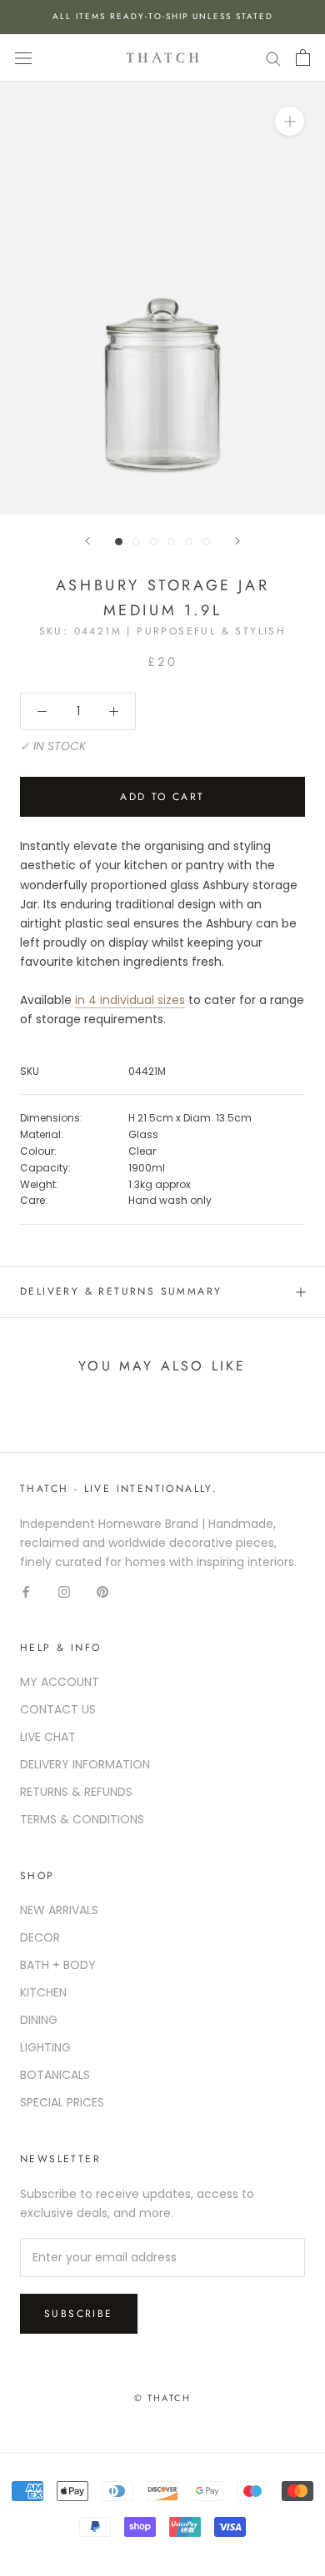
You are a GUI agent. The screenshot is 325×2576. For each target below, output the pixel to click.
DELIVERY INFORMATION (85, 1764)
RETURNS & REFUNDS (76, 1792)
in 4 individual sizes (130, 1000)
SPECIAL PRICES (62, 2102)
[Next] (237, 541)
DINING (39, 2020)
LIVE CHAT (48, 1737)
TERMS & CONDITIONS (82, 1819)
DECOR (40, 1937)
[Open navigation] (23, 58)
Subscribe (79, 2314)
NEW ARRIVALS (59, 1910)
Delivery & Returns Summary (121, 1291)
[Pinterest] (102, 1591)
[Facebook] (26, 1591)
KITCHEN (43, 1992)
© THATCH (163, 2398)
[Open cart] (303, 57)
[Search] (273, 58)
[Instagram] (64, 1591)
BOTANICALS (55, 2075)
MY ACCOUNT (60, 1682)
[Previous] (87, 541)
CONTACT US (58, 1709)
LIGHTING (45, 2047)
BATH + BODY (58, 1965)
